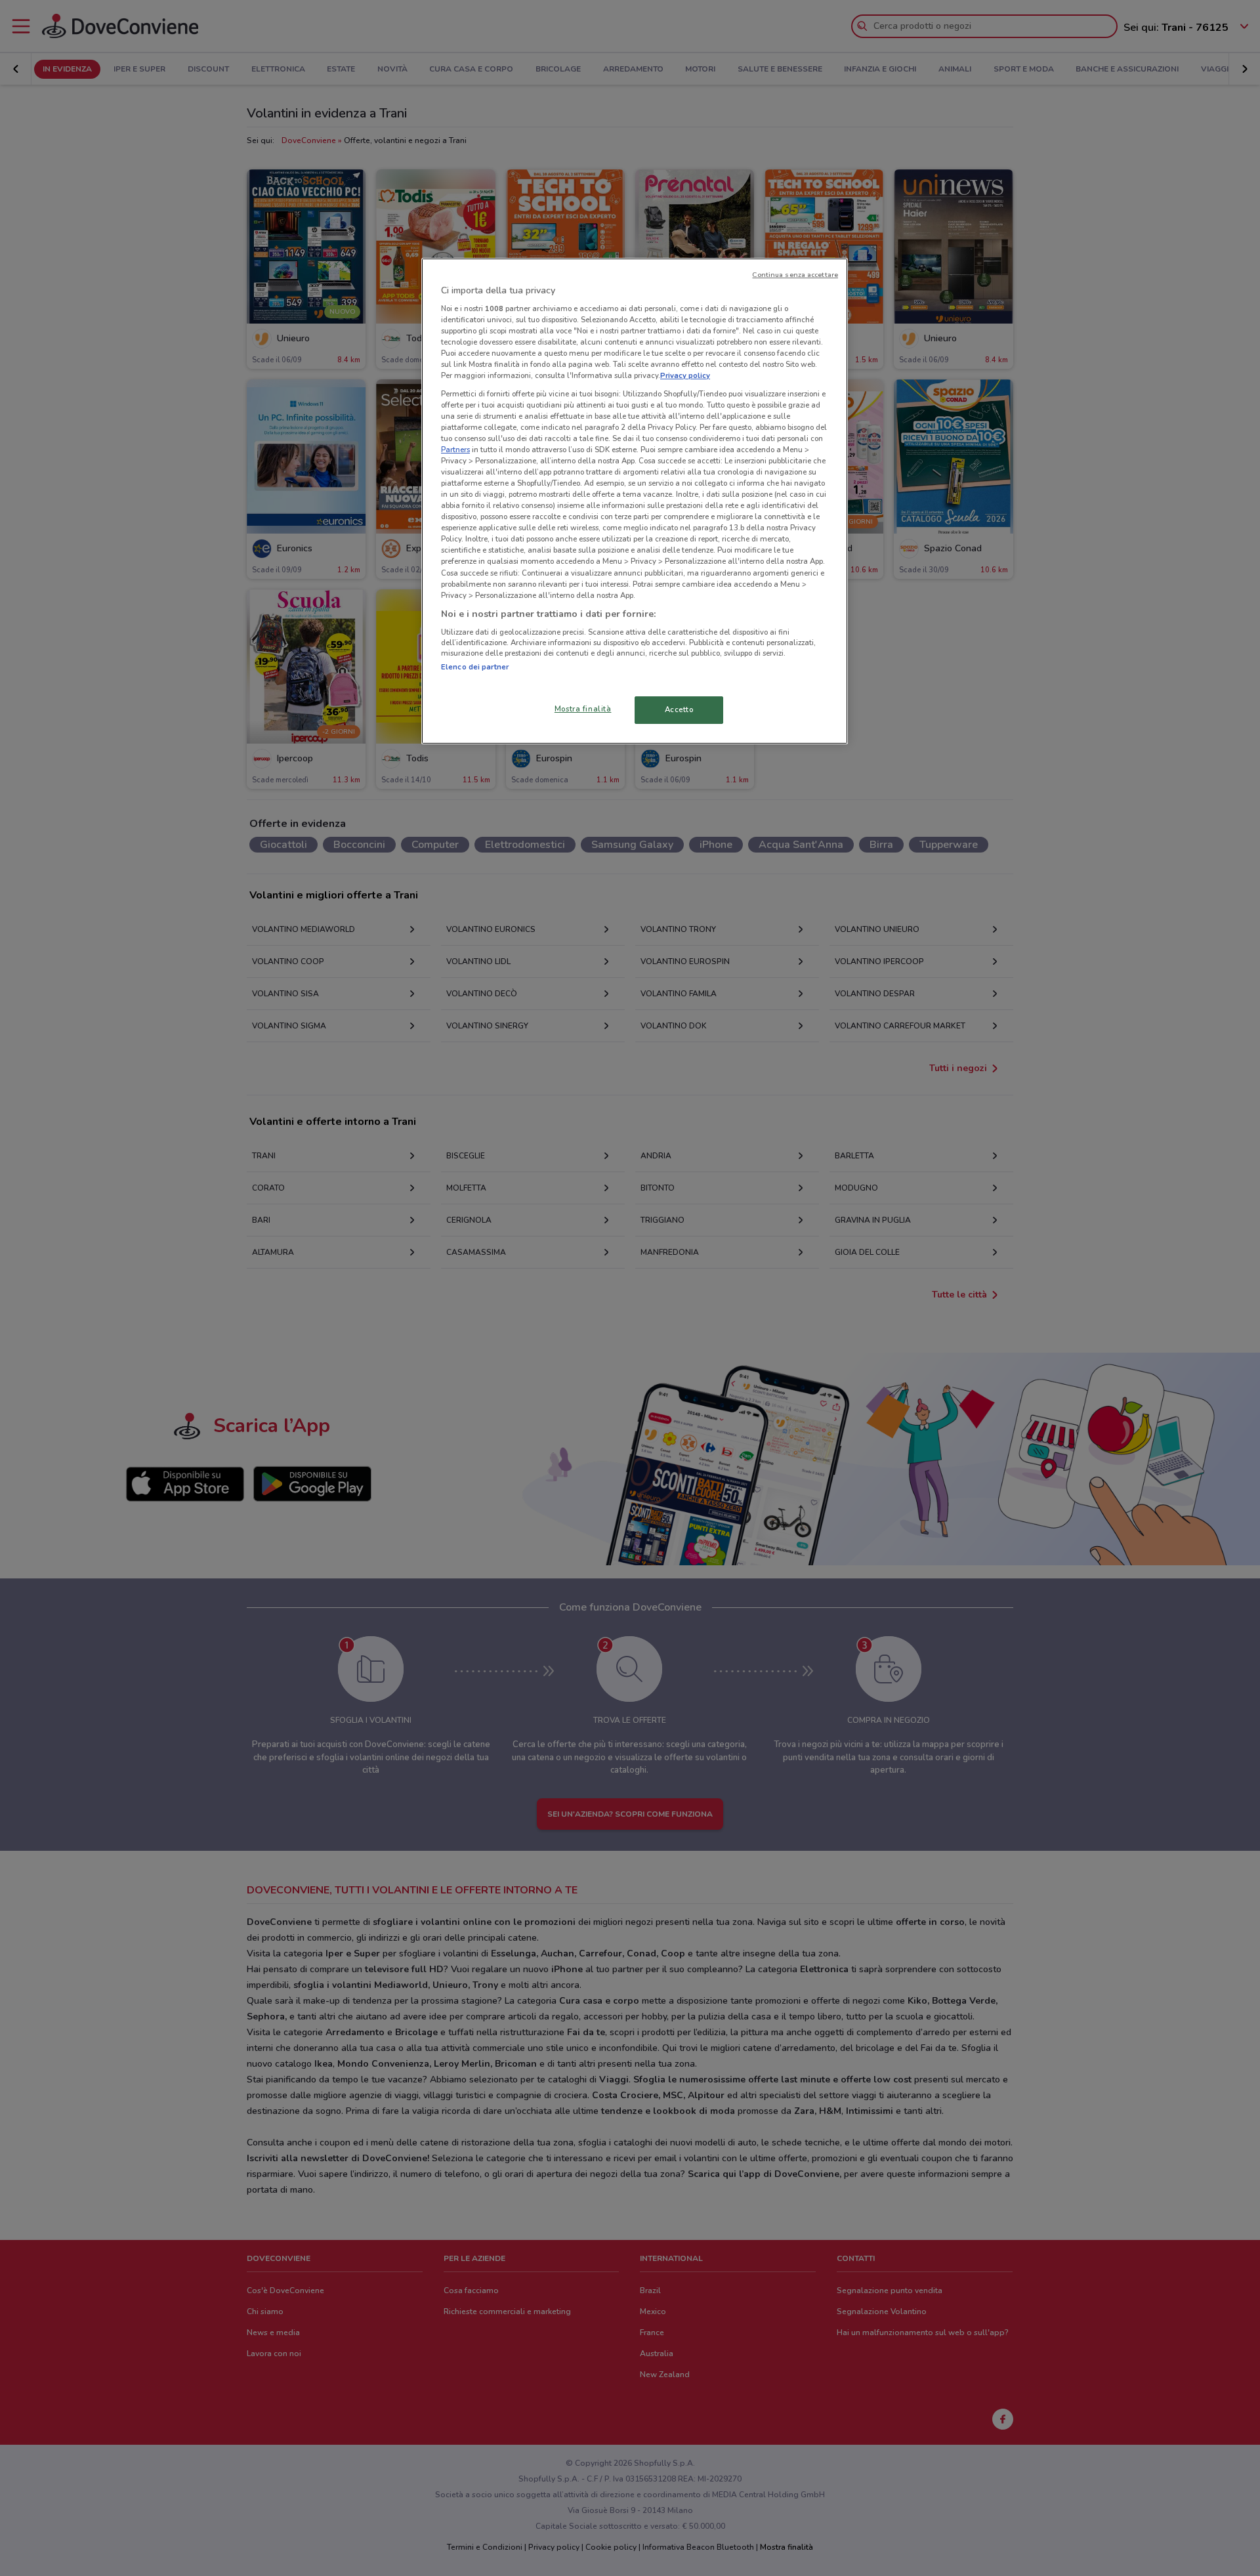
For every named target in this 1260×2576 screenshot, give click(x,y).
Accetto (679, 709)
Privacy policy (685, 375)
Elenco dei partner (475, 667)
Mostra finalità (583, 709)
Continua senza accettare (795, 275)
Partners (455, 450)
